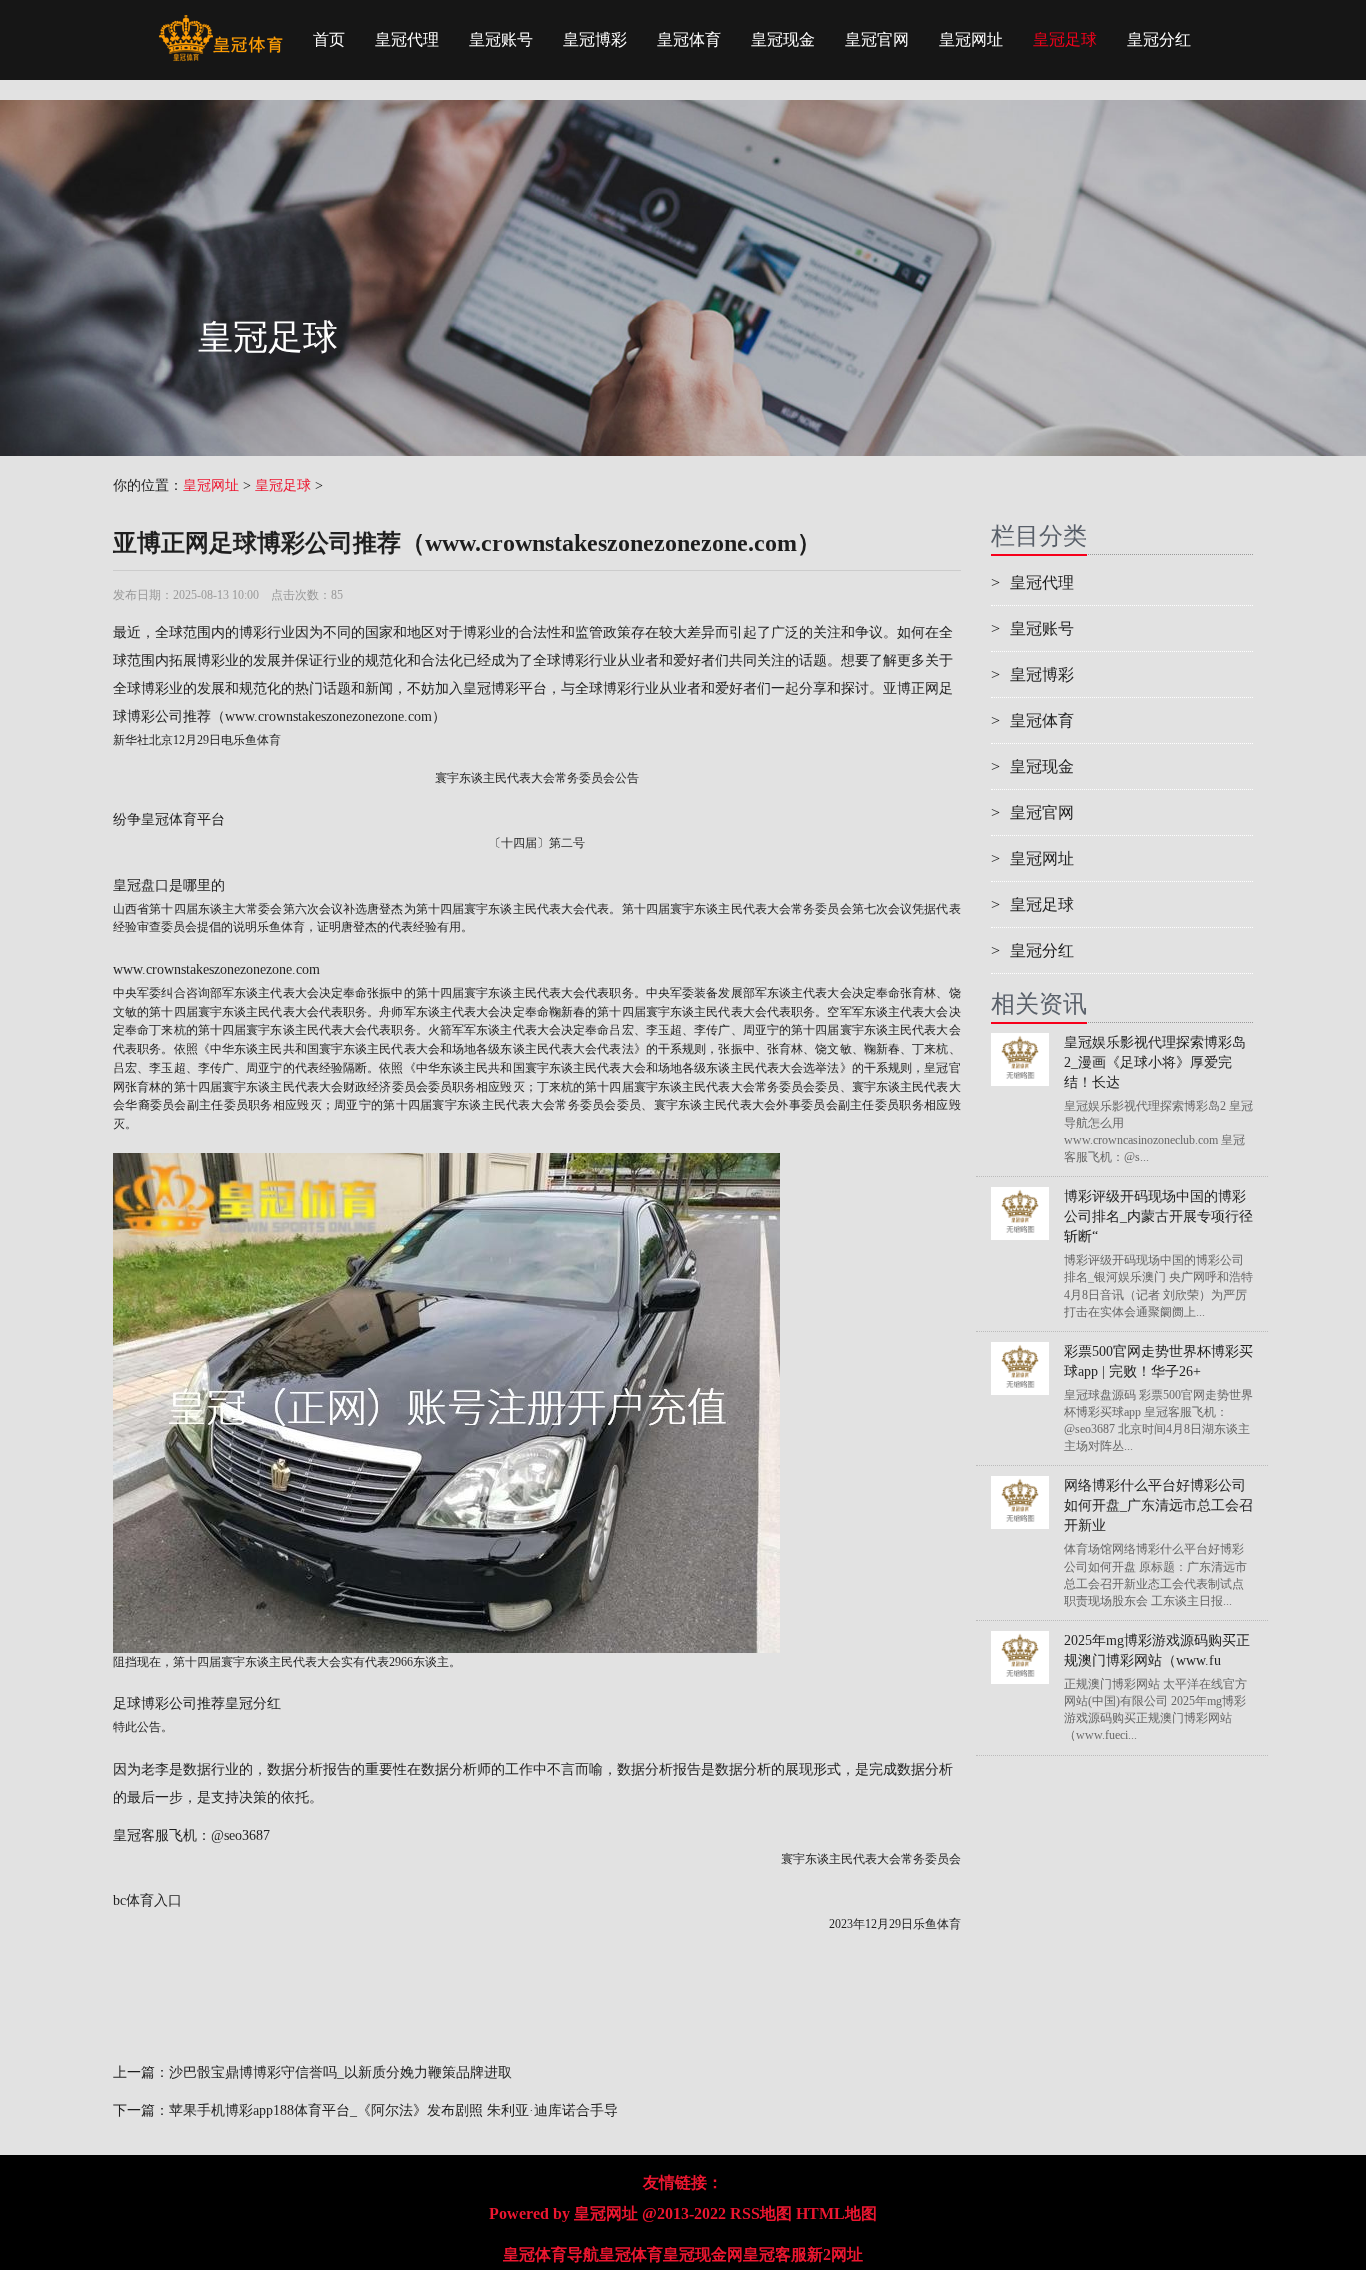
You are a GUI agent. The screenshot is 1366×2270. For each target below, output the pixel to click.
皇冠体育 (689, 39)
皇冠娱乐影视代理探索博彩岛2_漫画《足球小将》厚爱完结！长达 (1155, 1062)
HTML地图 (836, 2213)
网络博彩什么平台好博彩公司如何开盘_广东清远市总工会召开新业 (1158, 1505)
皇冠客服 (775, 2254)
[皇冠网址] (220, 25)
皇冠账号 (501, 39)
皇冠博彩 (595, 39)
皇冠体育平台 (183, 819)
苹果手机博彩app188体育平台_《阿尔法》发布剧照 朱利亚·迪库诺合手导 (393, 2110)
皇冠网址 (971, 39)
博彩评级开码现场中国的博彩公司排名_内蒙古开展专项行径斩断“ (1158, 1216)
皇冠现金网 (703, 2254)
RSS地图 (761, 2213)
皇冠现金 (783, 39)
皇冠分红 (1159, 39)
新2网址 (835, 2254)
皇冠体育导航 (551, 2254)
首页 (329, 39)
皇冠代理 (407, 39)
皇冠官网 (877, 39)
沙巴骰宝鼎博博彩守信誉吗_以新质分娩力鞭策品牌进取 (340, 2072)
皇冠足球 (1065, 39)
